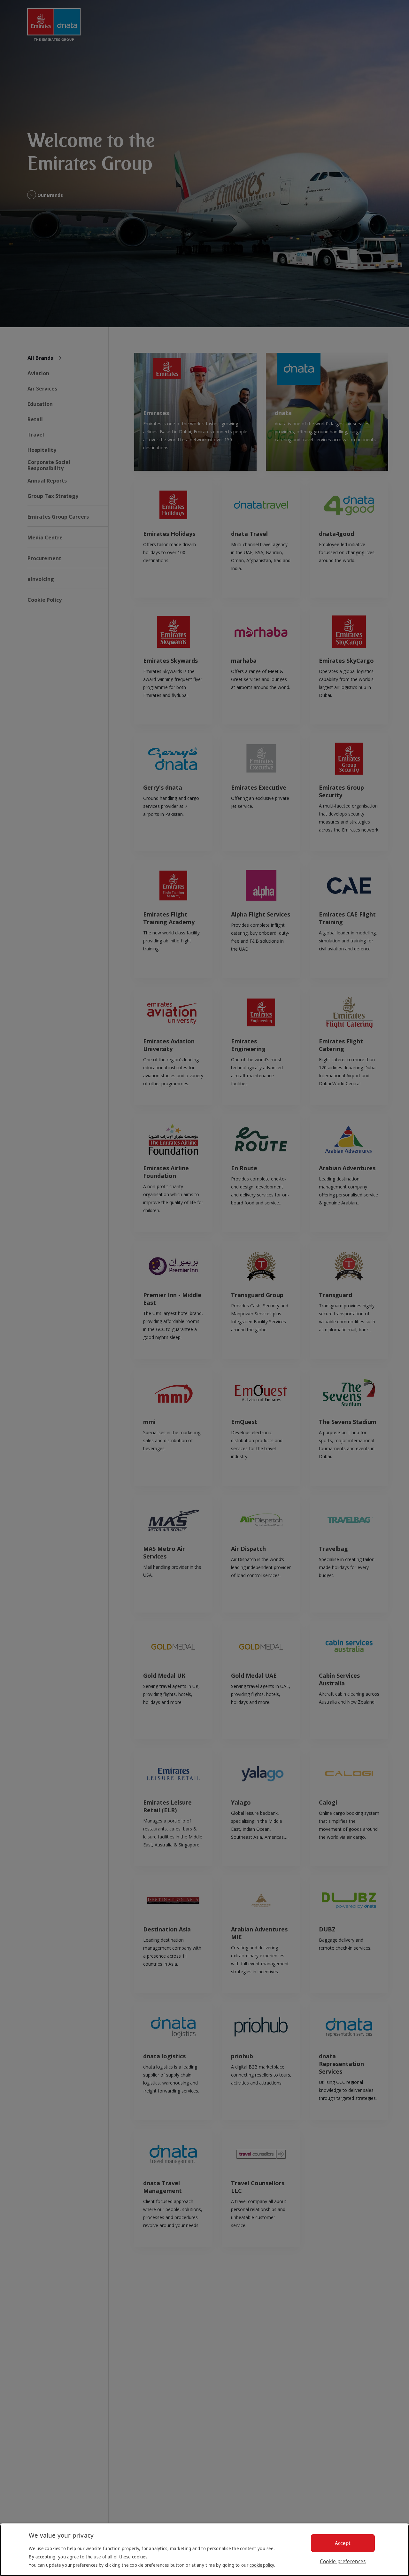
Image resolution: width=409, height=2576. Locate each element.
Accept (343, 2543)
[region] (204, 2550)
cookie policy (262, 2565)
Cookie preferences (343, 2561)
